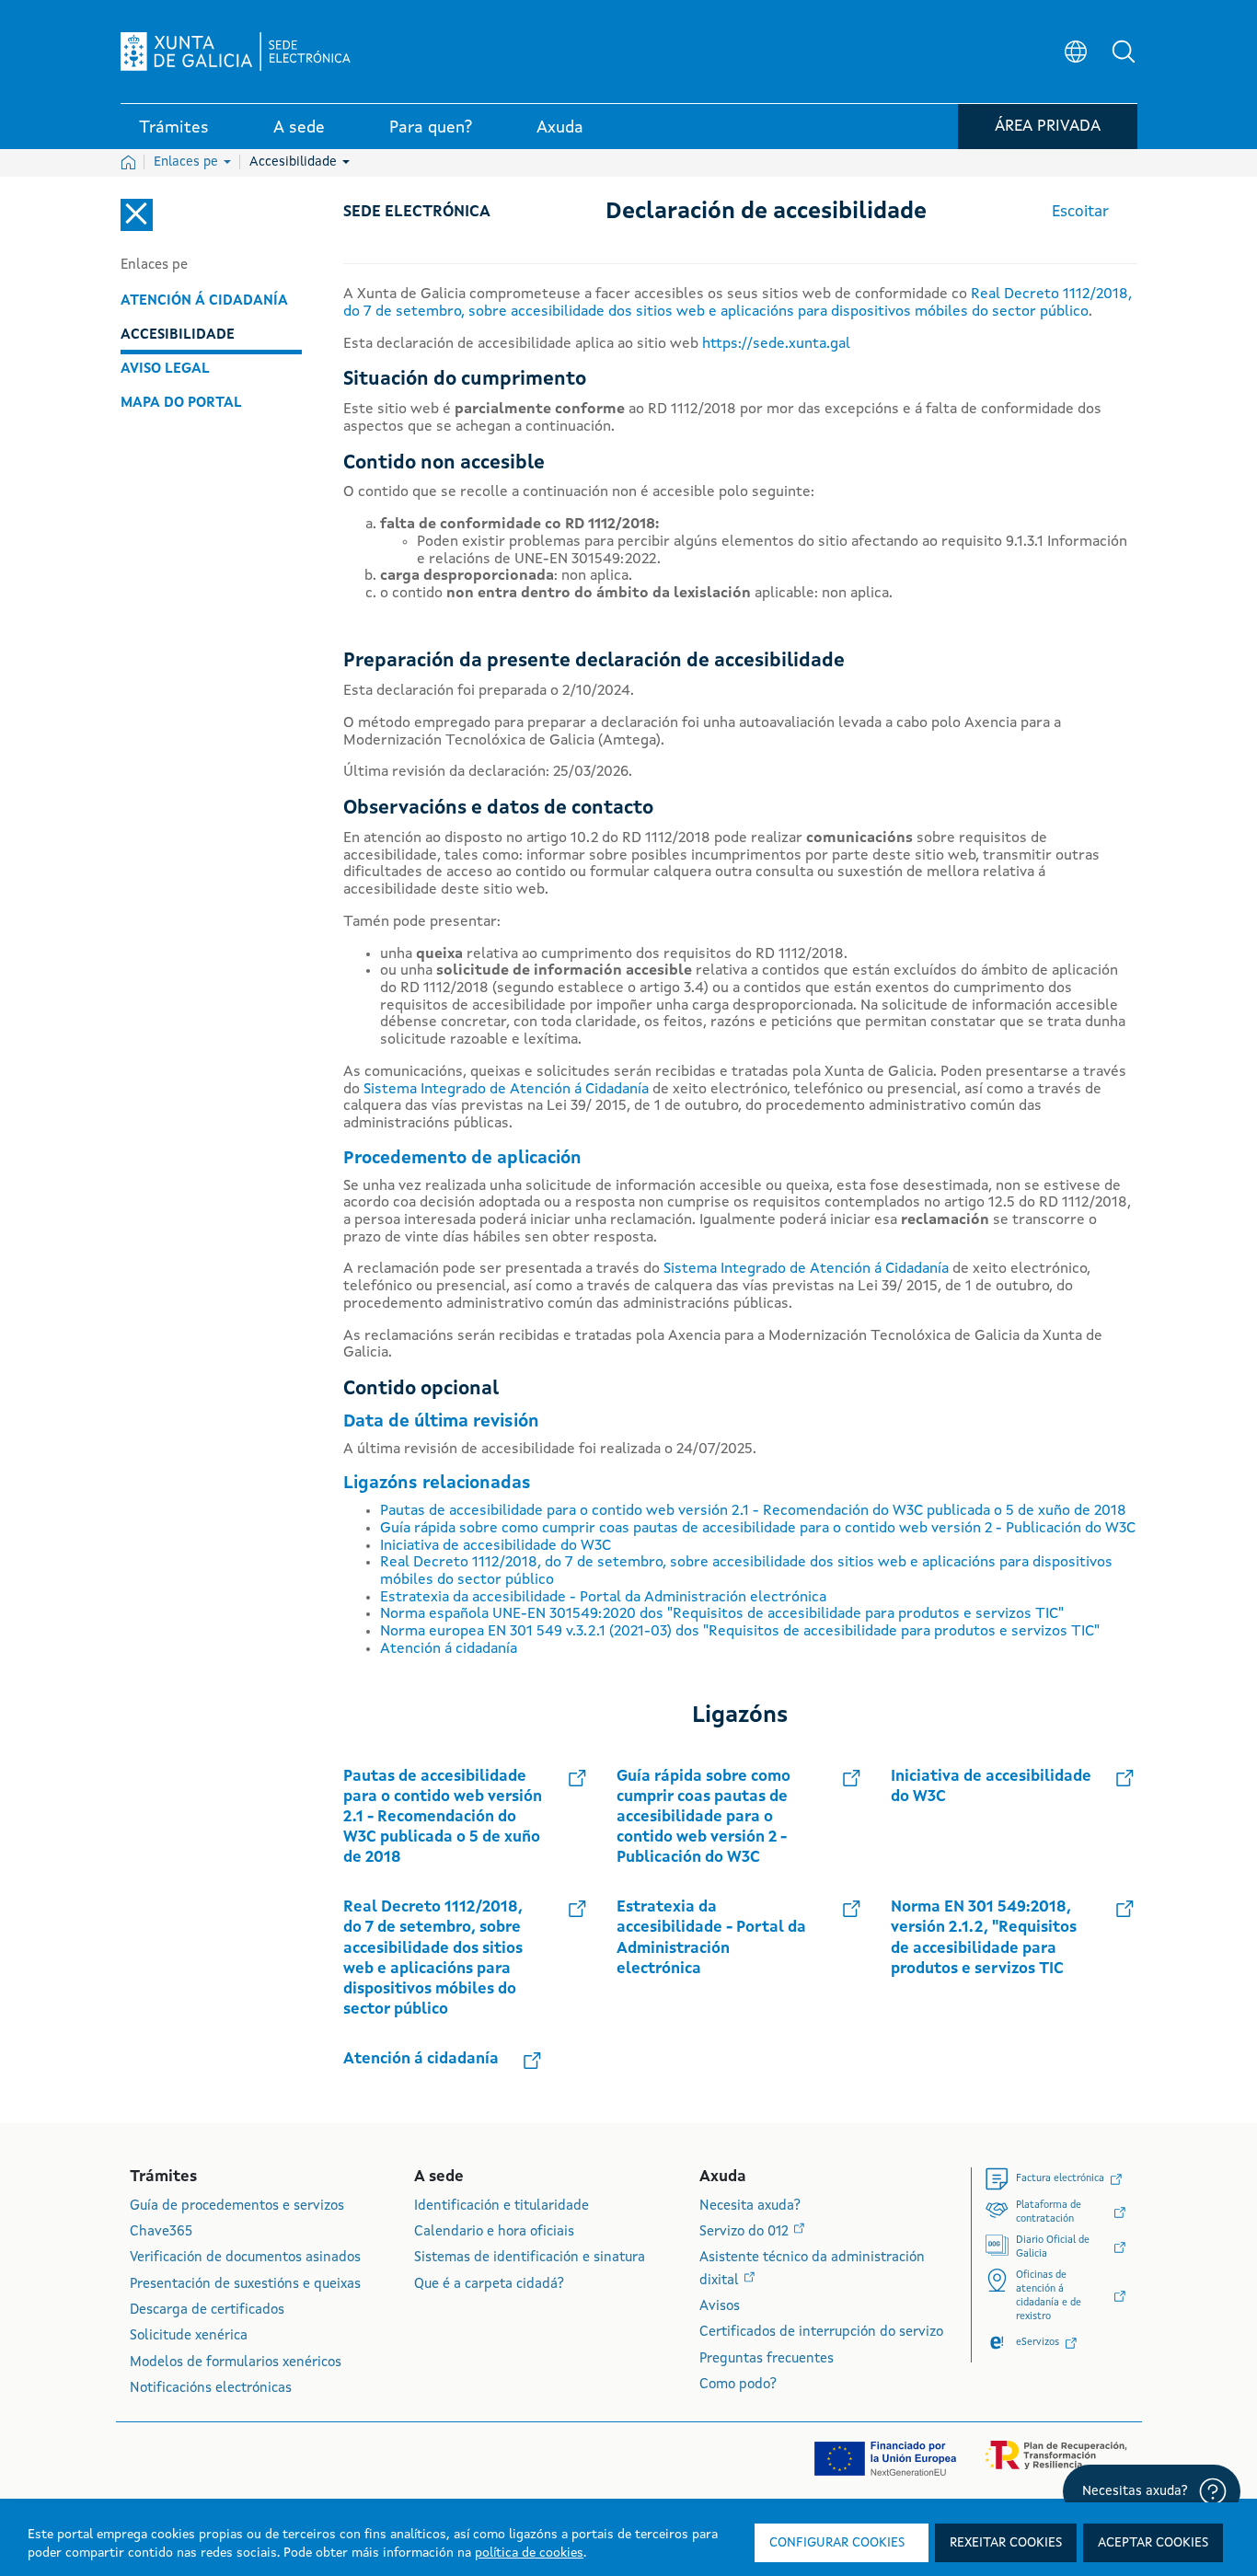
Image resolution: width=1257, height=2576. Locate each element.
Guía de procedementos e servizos (237, 2206)
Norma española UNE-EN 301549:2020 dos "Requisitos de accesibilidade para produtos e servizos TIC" (722, 1614)
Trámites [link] (174, 128)
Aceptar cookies (1153, 2543)
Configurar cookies (837, 2543)
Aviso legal (165, 369)
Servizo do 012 (746, 2232)
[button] (1124, 52)
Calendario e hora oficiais (494, 2232)
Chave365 (161, 2232)
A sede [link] (299, 128)
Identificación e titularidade (502, 2206)
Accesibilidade (295, 162)
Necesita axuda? (750, 2206)
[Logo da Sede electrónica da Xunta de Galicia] (236, 52)
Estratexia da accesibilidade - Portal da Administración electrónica (603, 1598)
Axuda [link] (560, 128)
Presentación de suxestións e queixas (245, 2285)
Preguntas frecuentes (767, 2359)
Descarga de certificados (207, 2310)
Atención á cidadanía (204, 301)
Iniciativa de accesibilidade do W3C (496, 1546)
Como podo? (738, 2385)
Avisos (720, 2307)
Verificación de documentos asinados (245, 2258)
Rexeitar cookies (1006, 2543)
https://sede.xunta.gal (776, 344)
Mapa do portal (181, 403)
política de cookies (529, 2553)
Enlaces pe (188, 162)
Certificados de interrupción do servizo (821, 2333)
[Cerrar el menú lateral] (137, 215)
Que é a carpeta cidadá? (489, 2285)
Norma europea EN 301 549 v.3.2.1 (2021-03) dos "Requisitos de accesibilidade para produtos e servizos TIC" (740, 1632)
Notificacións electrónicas (211, 2389)
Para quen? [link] (431, 128)
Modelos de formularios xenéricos (236, 2363)
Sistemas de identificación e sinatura (530, 2258)
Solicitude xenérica (189, 2336)
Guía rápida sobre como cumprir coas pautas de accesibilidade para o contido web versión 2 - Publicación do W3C (758, 1529)
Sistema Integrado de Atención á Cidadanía (506, 1090)
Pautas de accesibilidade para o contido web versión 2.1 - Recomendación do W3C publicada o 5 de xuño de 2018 (753, 1511)
